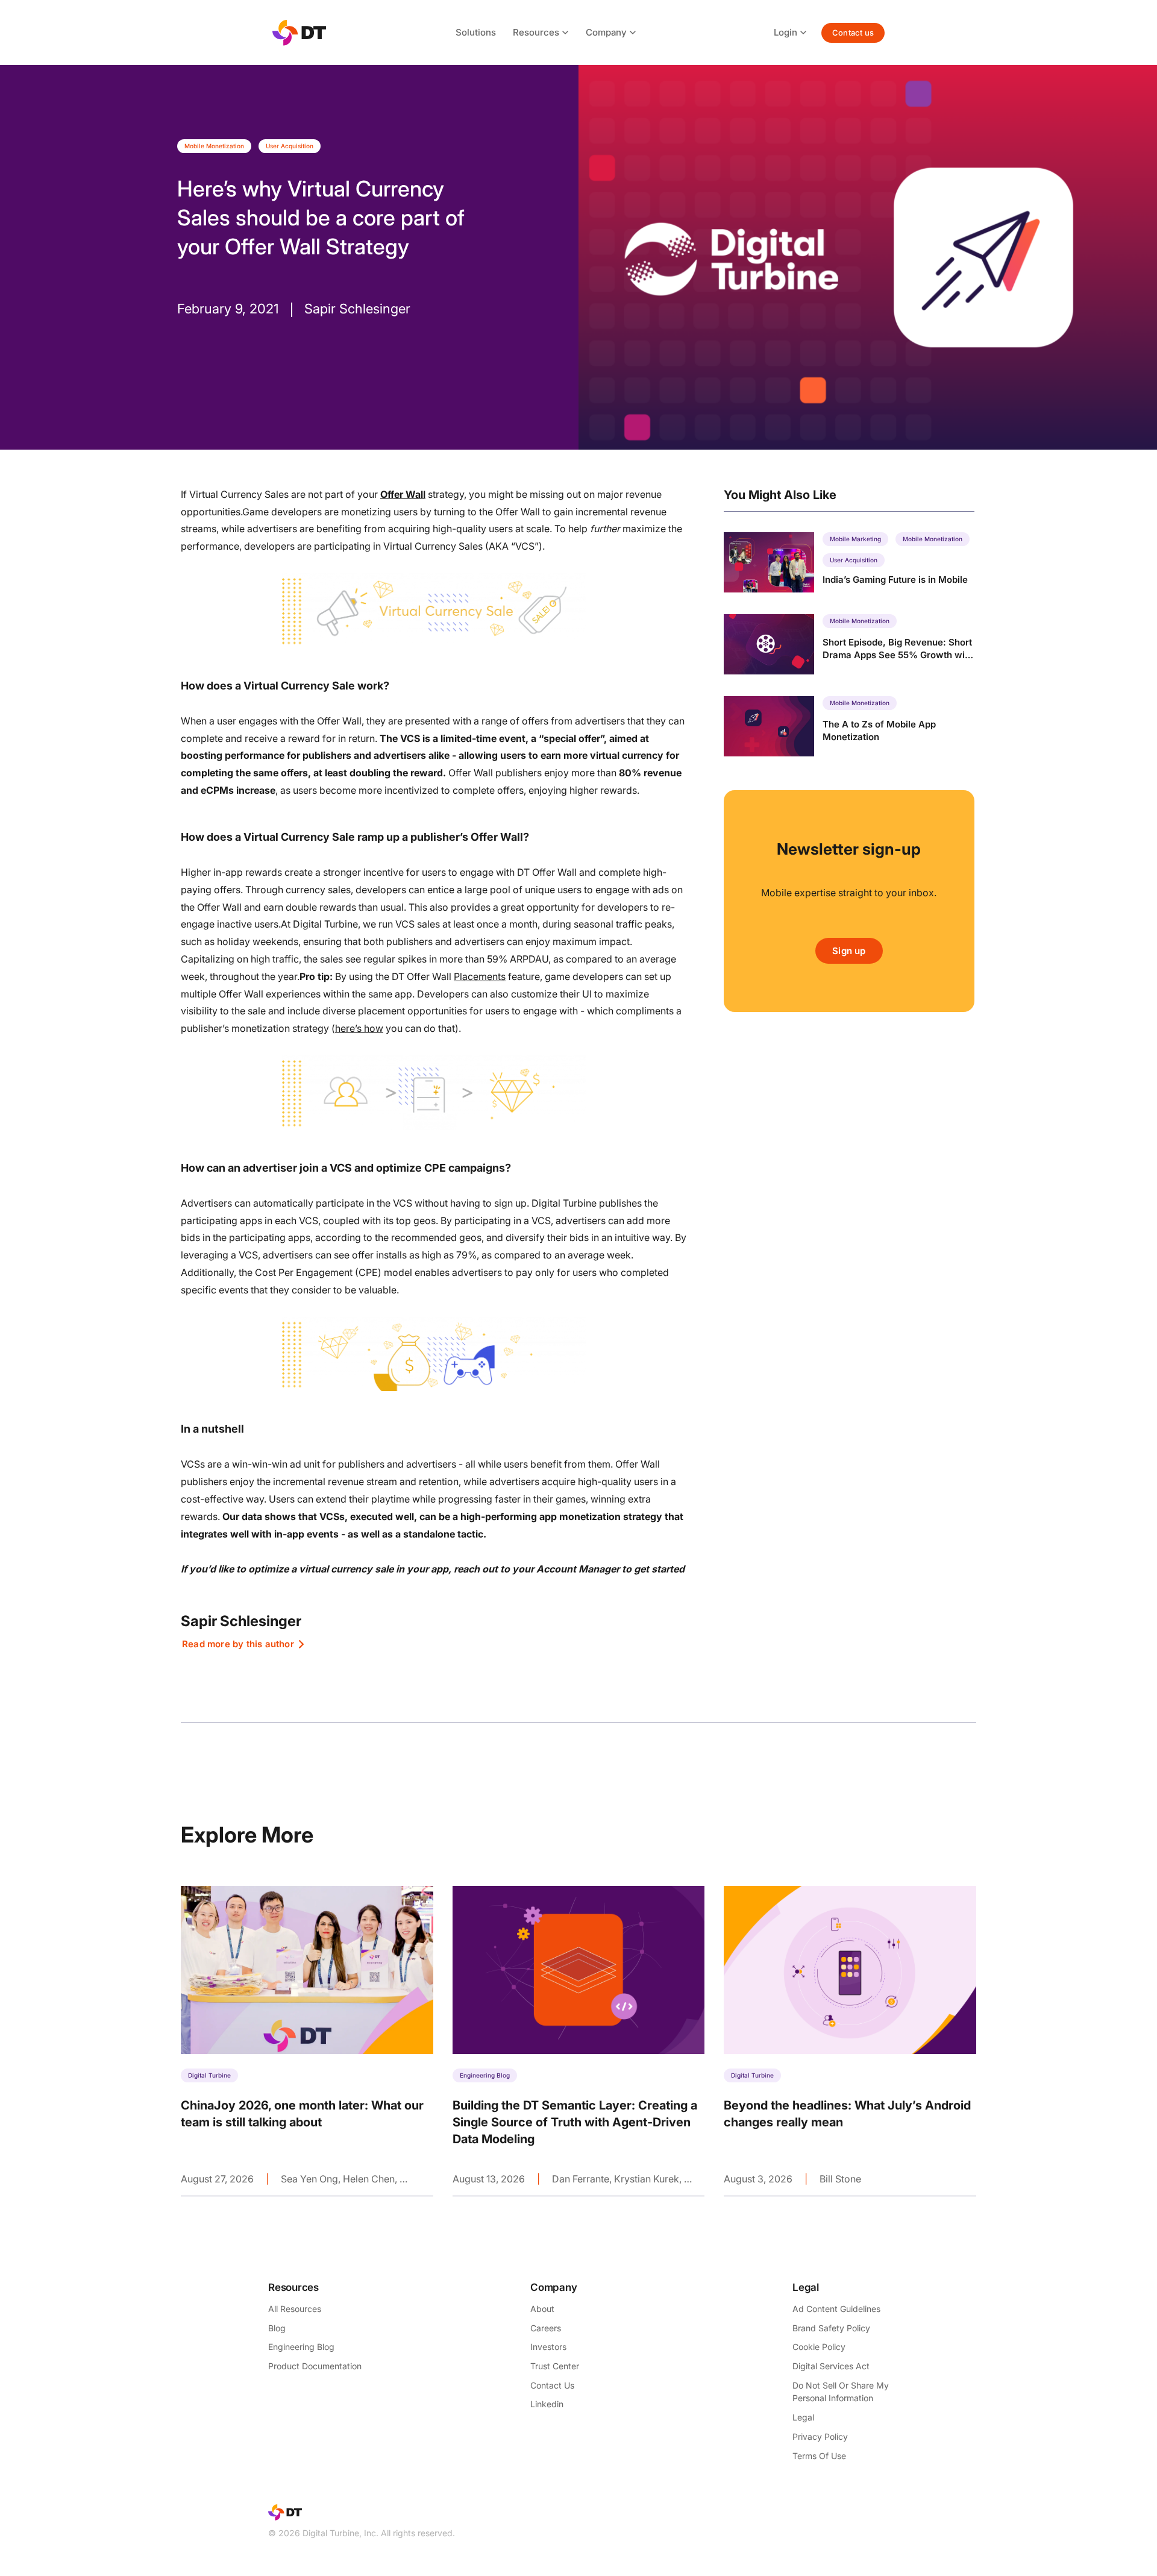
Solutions (476, 32)
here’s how (359, 1028)
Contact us (853, 33)
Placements (480, 976)
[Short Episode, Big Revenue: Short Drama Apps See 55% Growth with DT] (849, 644)
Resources (536, 32)
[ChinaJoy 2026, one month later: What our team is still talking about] (307, 2041)
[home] (299, 33)
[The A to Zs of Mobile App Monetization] (849, 726)
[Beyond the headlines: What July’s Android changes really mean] (850, 2041)
